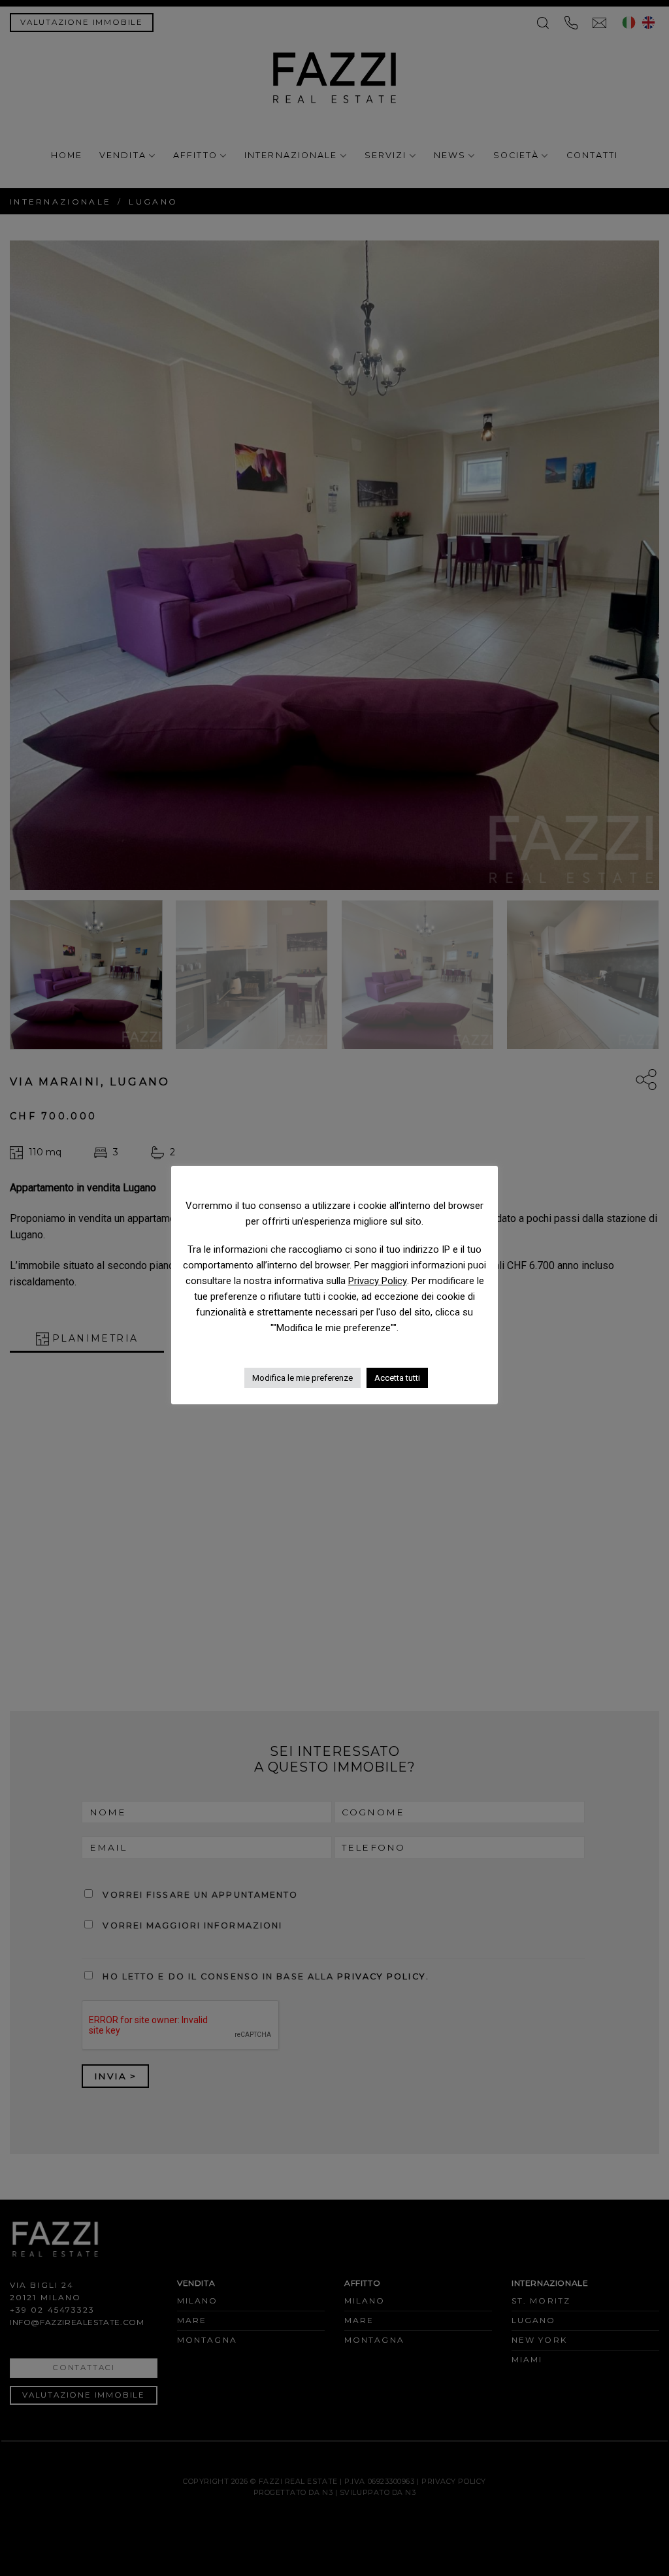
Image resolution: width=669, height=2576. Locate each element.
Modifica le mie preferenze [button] (302, 1378)
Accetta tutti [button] (397, 1378)
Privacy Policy (378, 1281)
